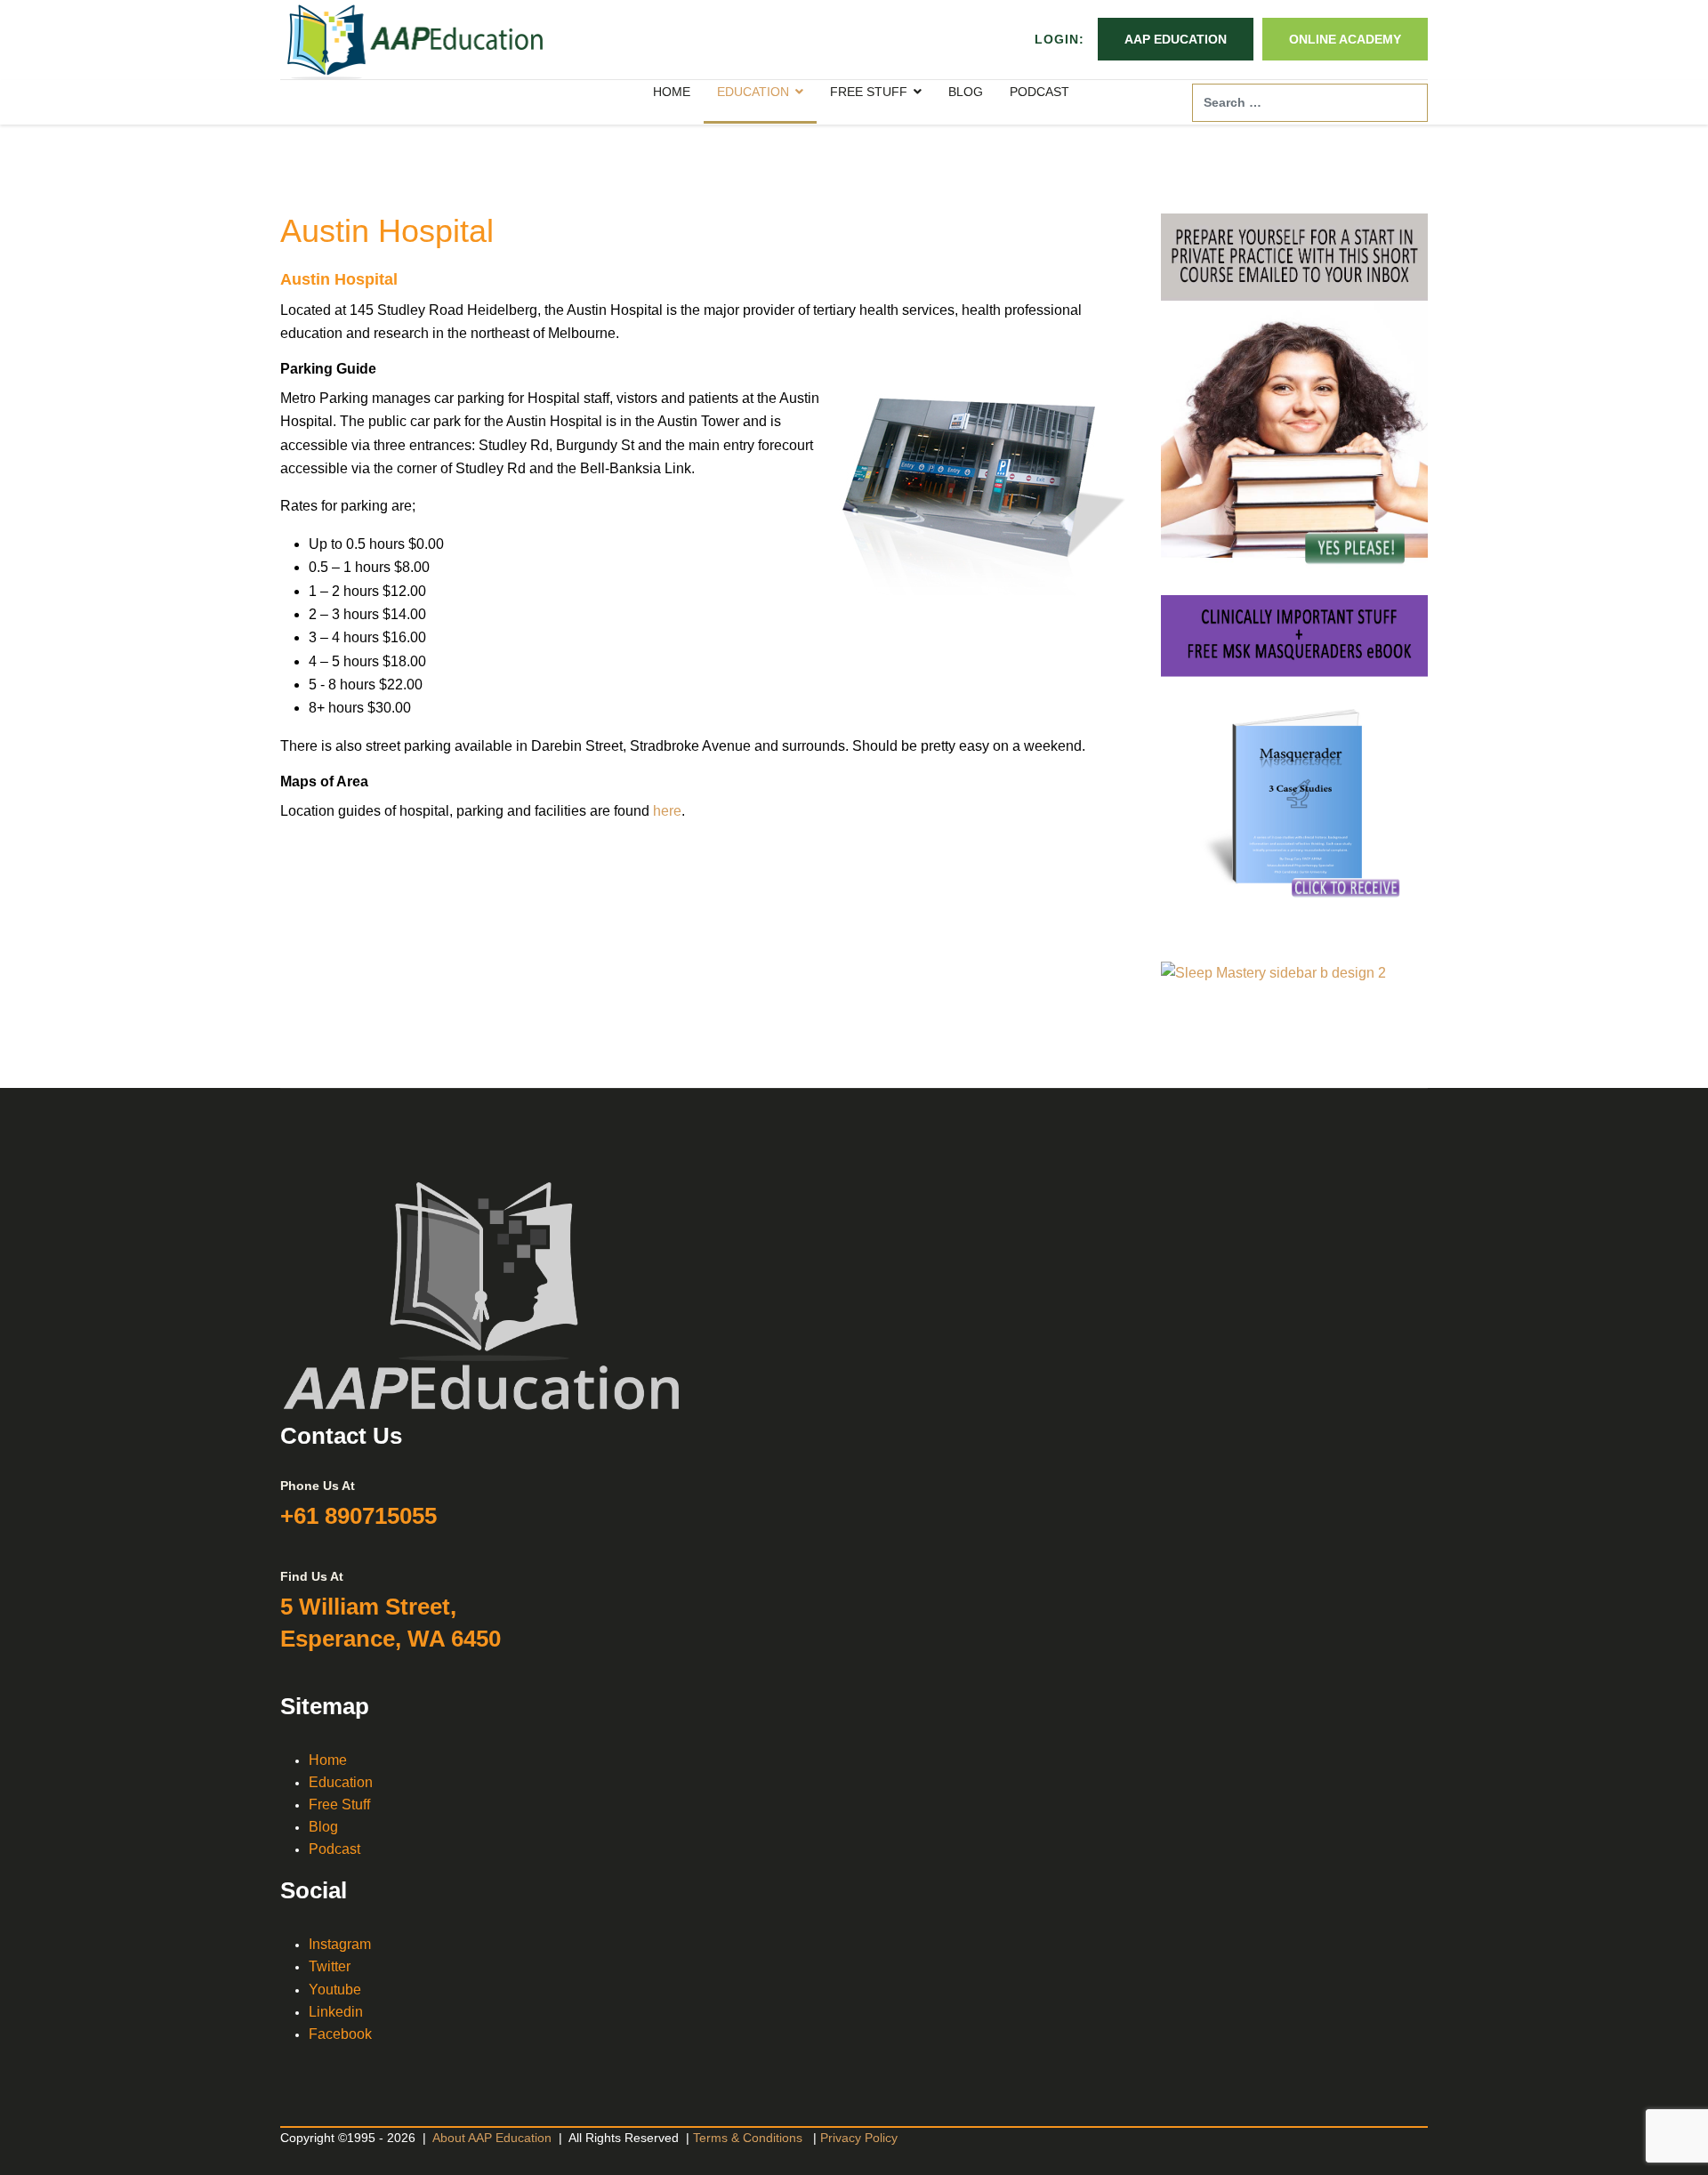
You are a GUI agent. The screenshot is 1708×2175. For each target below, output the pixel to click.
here (667, 811)
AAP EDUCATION (1176, 39)
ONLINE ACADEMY (1345, 39)
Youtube (335, 1990)
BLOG (966, 92)
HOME (672, 92)
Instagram (340, 1944)
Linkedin (336, 2012)
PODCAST (1039, 92)
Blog (323, 1827)
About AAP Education (492, 2138)
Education (341, 1782)
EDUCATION (753, 92)
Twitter (330, 1966)
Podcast (334, 1849)
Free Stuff (339, 1804)
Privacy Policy (859, 2138)
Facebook (340, 2034)
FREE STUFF (869, 92)
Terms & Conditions (748, 2138)
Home (328, 1760)
